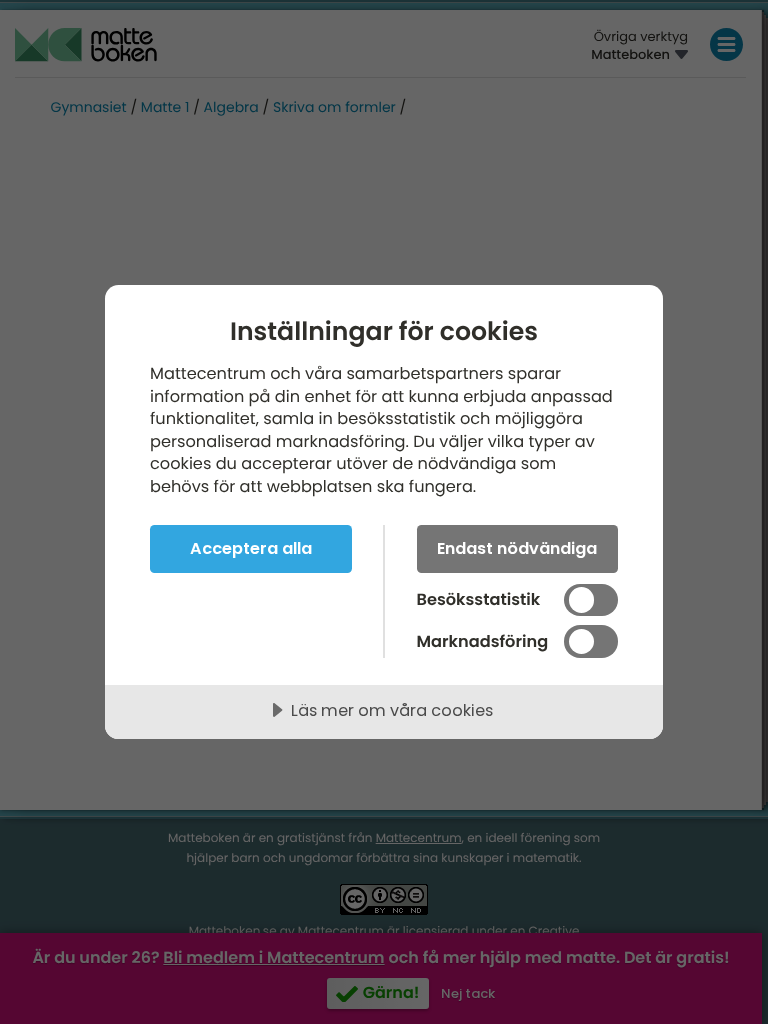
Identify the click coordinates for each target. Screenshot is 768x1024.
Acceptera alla (251, 548)
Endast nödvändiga (517, 548)
